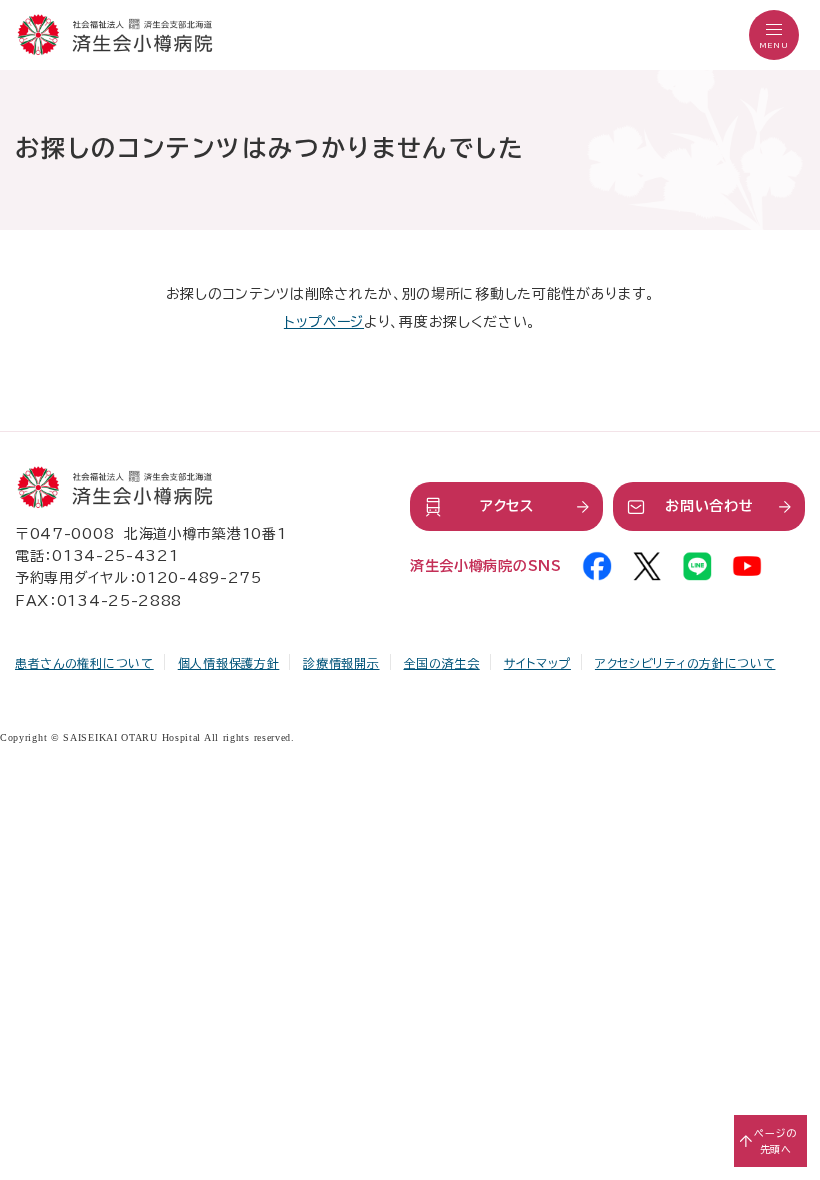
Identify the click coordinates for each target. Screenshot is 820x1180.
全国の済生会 (442, 663)
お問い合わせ (709, 506)
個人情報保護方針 (229, 663)
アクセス (507, 506)
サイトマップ (537, 663)
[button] (774, 35)
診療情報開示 (341, 663)
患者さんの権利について (84, 663)
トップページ (324, 322)
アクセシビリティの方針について (685, 663)
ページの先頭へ (775, 1141)
